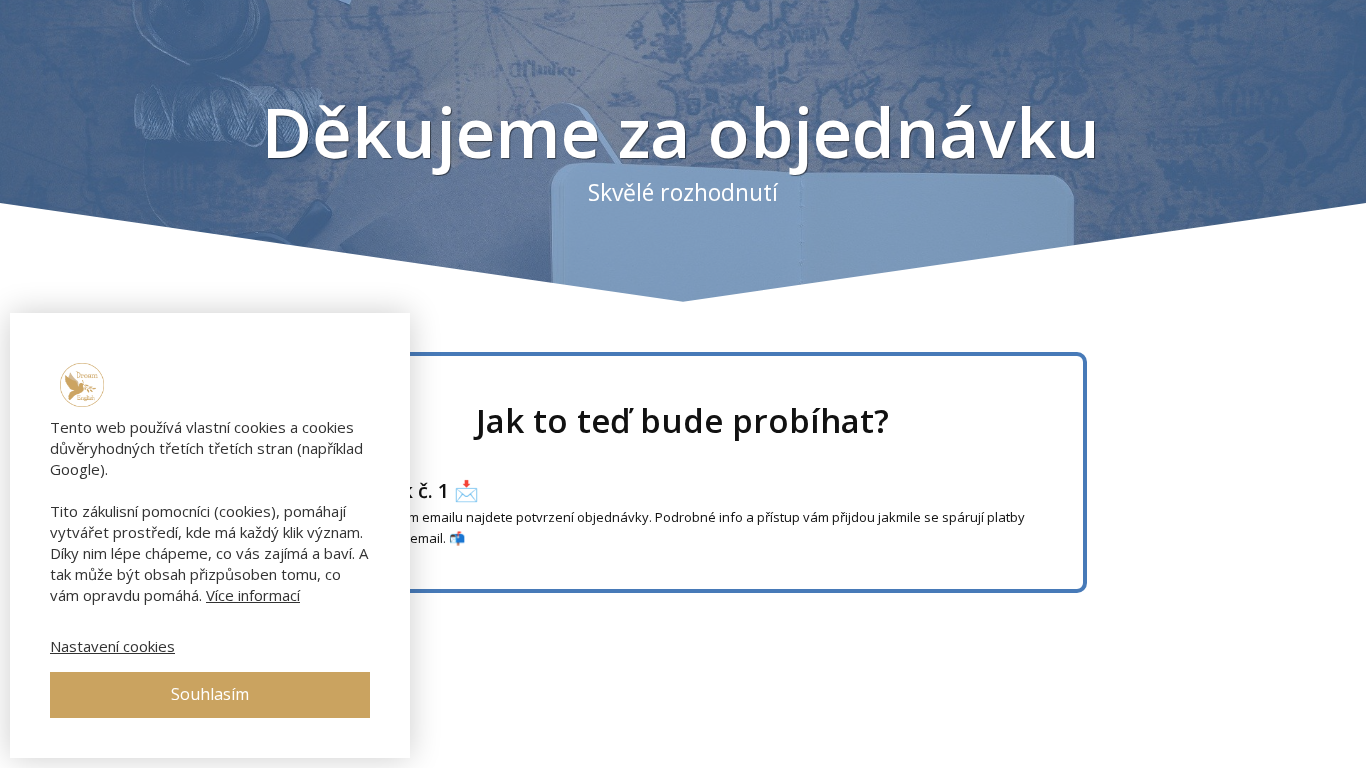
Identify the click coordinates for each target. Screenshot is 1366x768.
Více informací (253, 595)
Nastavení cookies (112, 646)
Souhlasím (210, 694)
